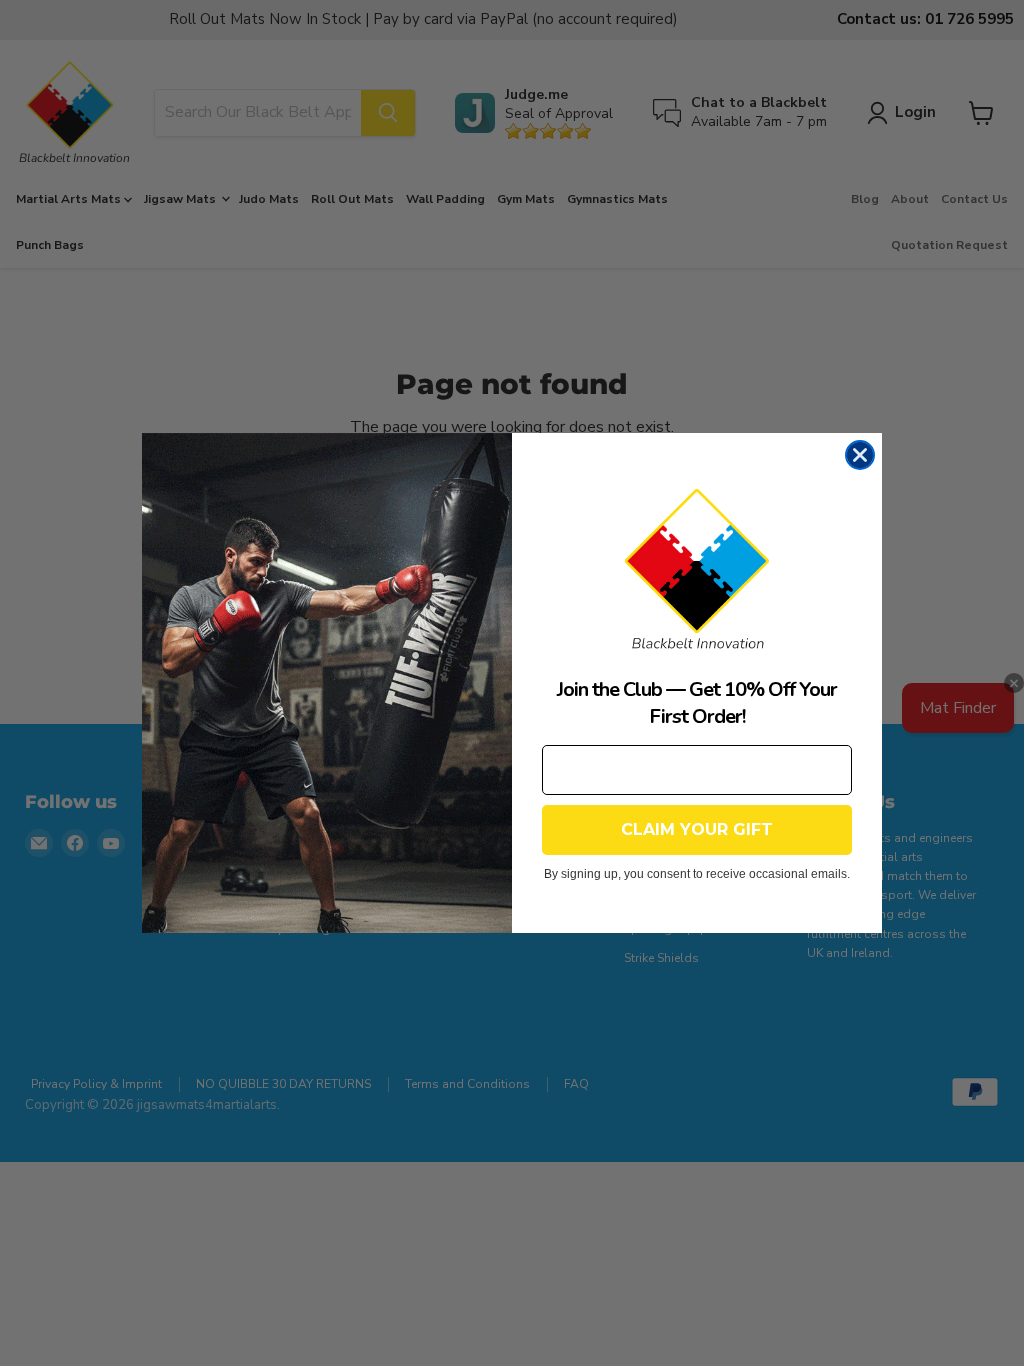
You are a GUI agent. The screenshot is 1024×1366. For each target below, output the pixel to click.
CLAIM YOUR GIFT (697, 829)
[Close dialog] (860, 455)
